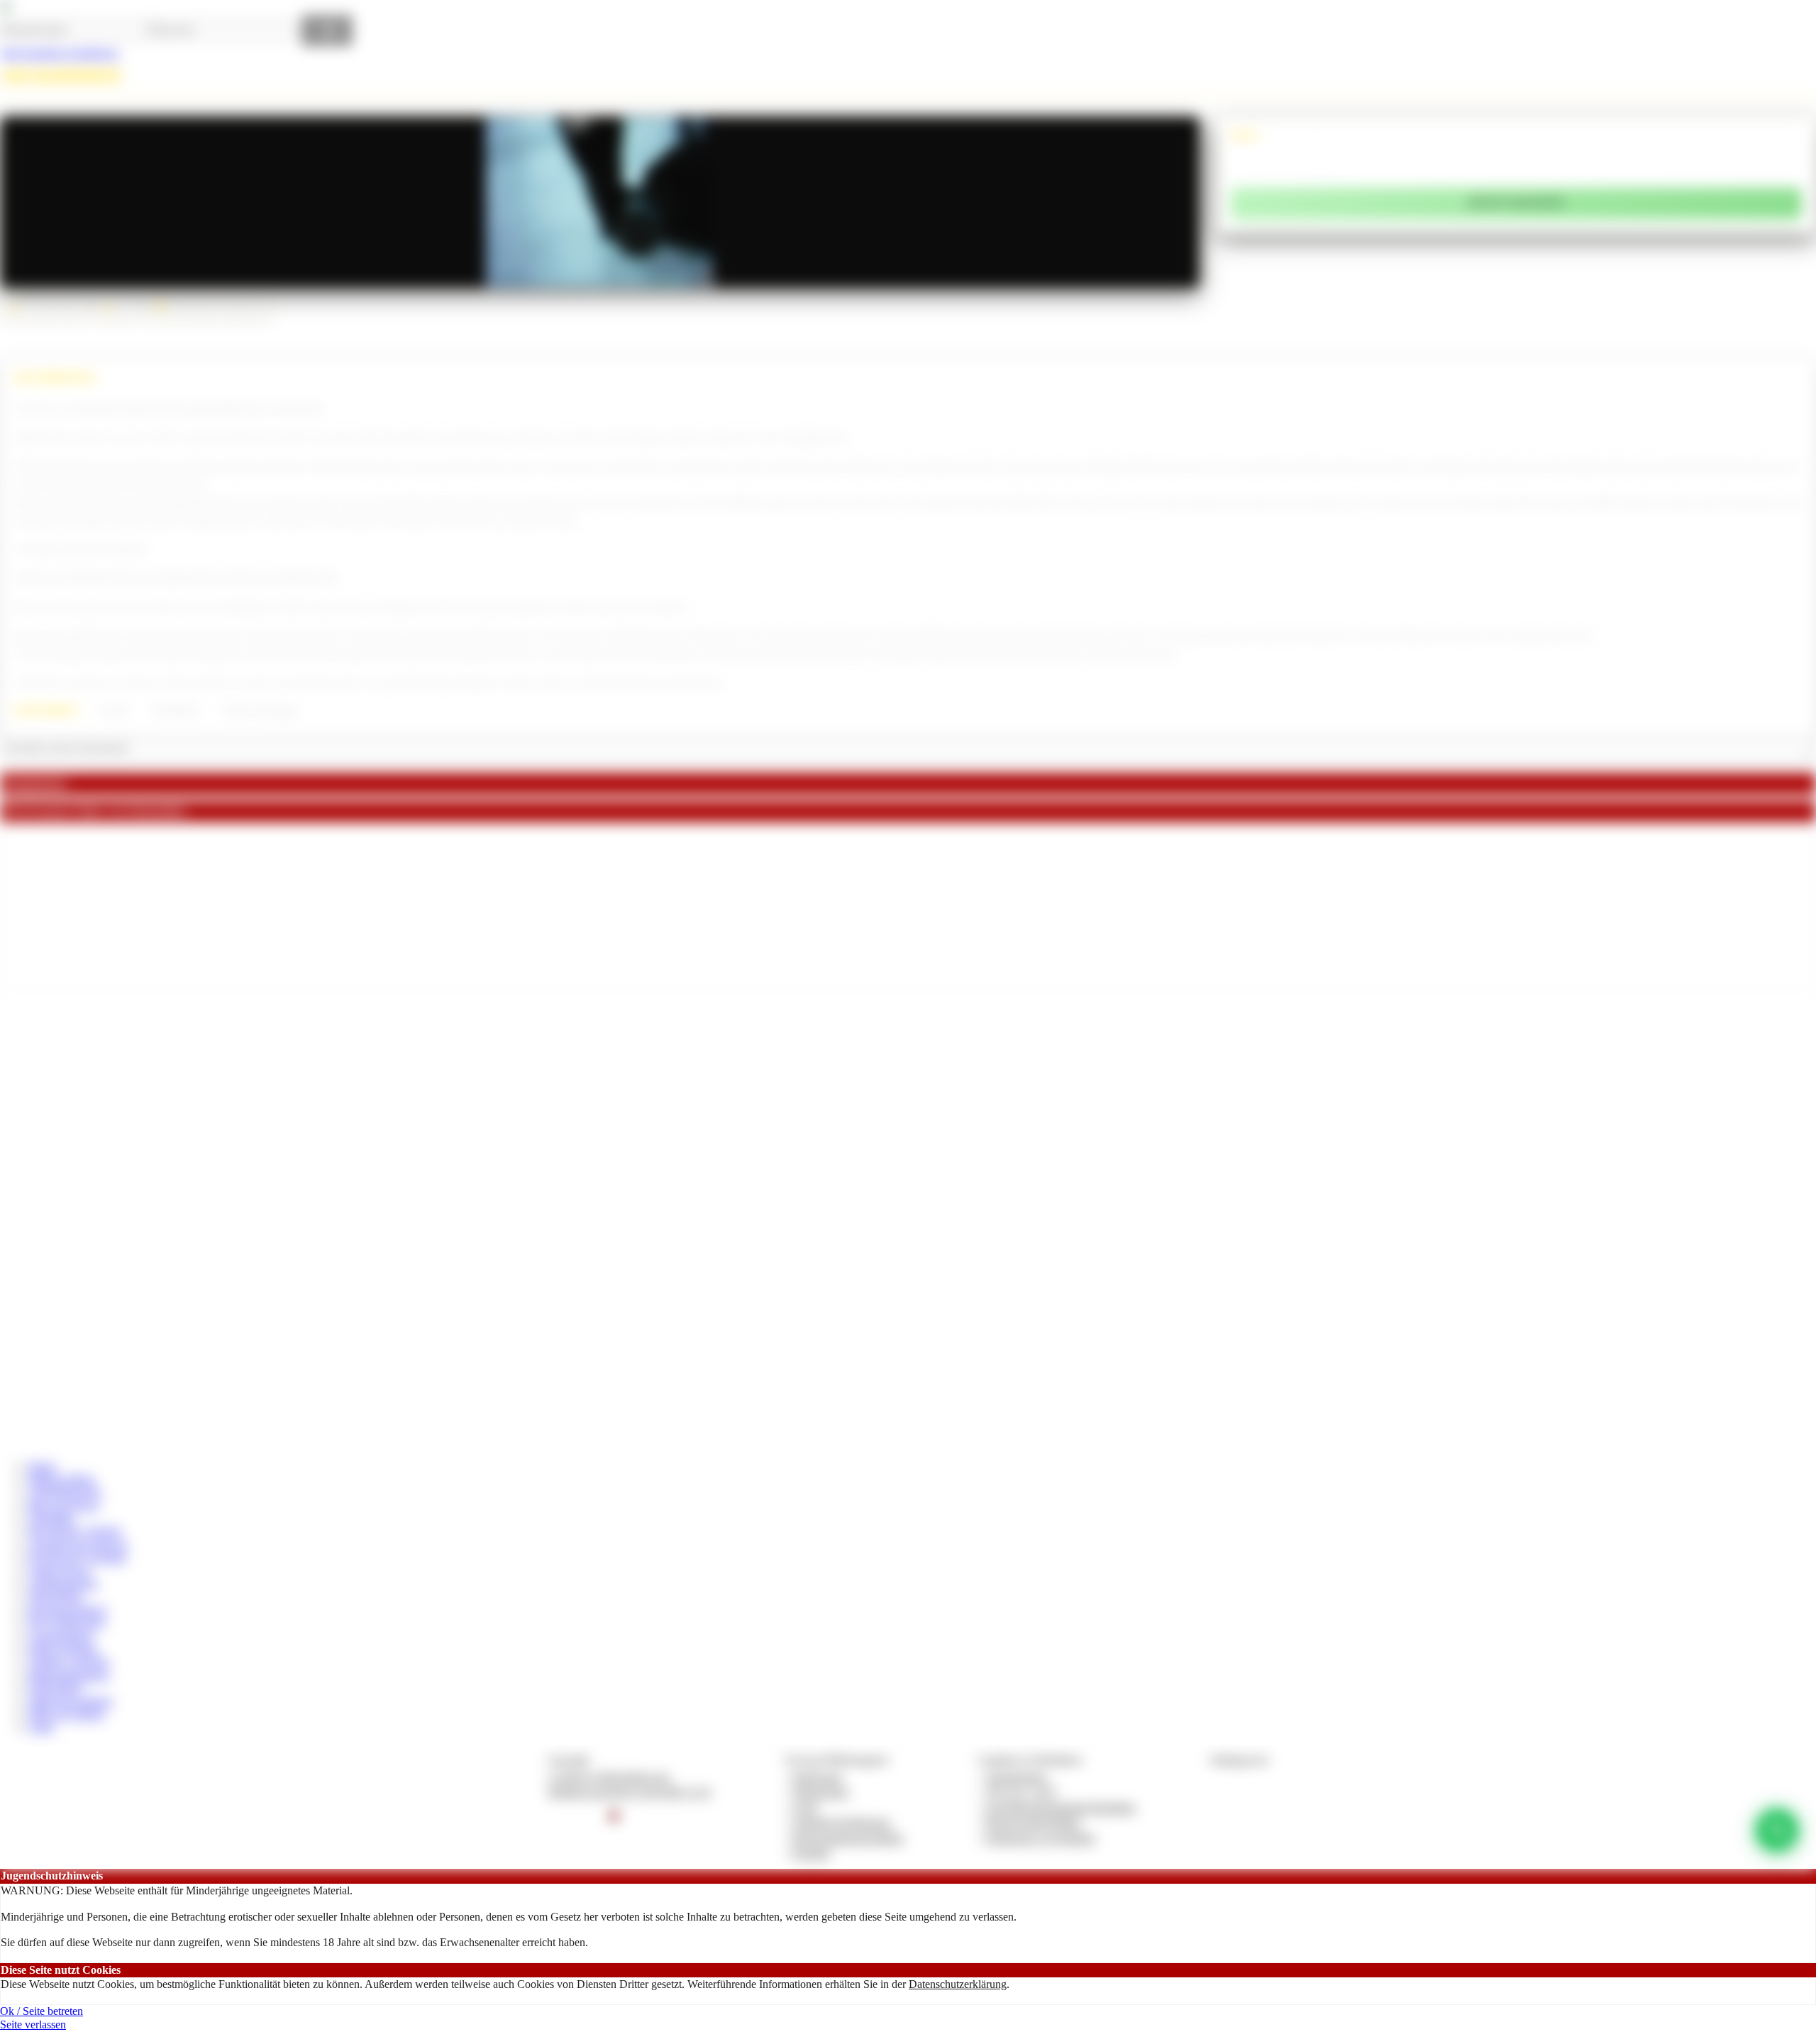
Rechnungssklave (68, 1610)
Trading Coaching (69, 1661)
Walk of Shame (63, 1649)
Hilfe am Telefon (66, 1714)
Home (42, 1466)
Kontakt (811, 1853)
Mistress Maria (61, 1479)
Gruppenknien (61, 1636)
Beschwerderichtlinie (1033, 1822)
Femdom (113, 711)
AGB (805, 1807)
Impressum (818, 1777)
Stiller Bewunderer (71, 1701)
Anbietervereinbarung (841, 1822)
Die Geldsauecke (67, 1622)
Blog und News (64, 1505)
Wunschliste (55, 1596)
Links (41, 1727)
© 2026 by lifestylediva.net (608, 1777)
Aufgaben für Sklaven (78, 1544)
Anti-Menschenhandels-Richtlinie (1061, 1807)
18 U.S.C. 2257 (1021, 1792)
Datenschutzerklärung (958, 1984)
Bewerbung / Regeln (75, 1531)
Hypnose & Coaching (77, 1557)
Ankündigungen (65, 1492)
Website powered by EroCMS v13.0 (629, 1792)
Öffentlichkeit (176, 711)
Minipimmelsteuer (69, 1675)
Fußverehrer (56, 1688)
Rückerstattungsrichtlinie (848, 1838)
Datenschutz (821, 1792)
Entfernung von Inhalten (1041, 1838)
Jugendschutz (1016, 1777)
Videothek (51, 1518)
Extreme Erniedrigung (260, 711)
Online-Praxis (59, 1571)
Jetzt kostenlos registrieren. (60, 53)
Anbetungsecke (63, 1583)
